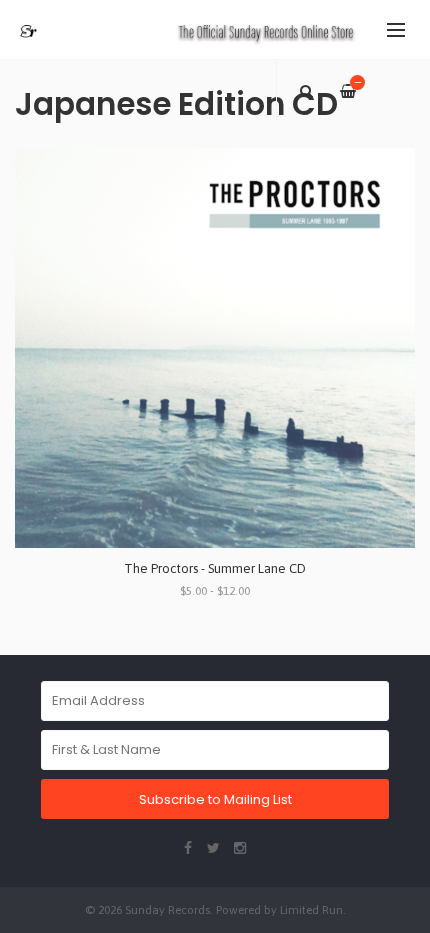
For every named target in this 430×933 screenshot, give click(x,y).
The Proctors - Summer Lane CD (215, 568)
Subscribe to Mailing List (215, 799)
